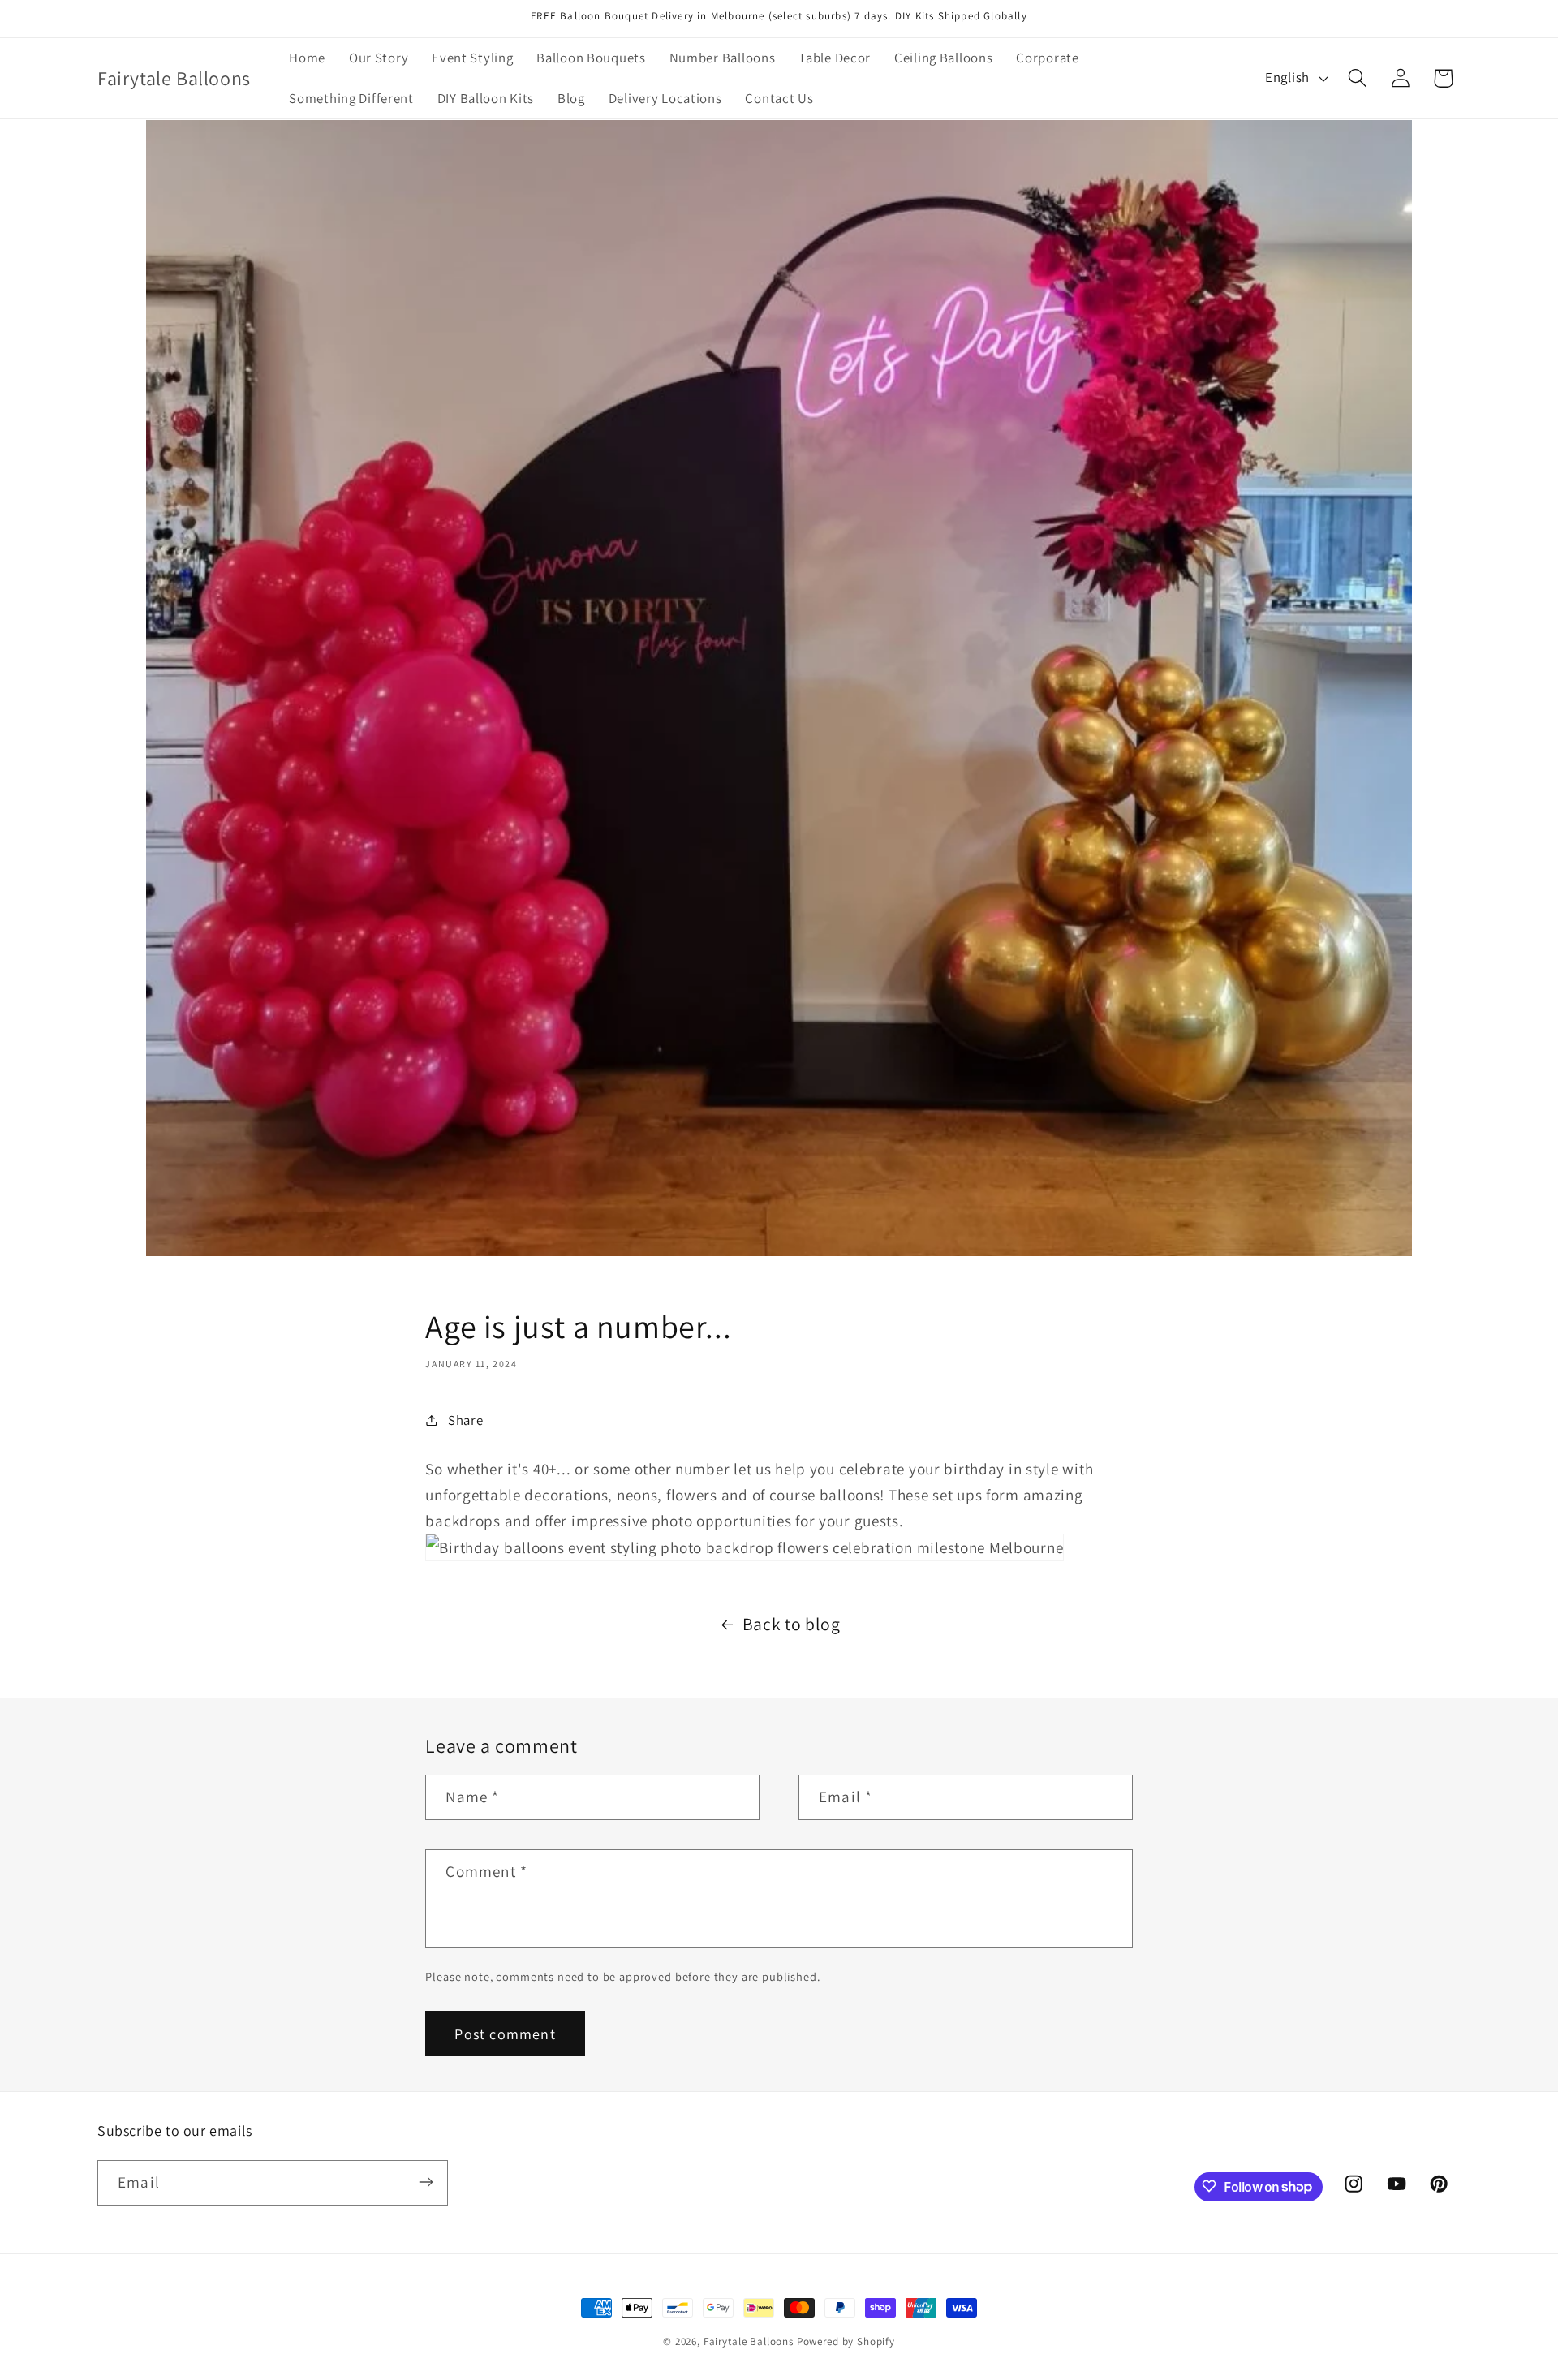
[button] (1357, 78)
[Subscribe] (426, 2182)
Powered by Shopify (846, 2341)
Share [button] (465, 1419)
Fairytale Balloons (749, 2341)
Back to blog (792, 1624)
